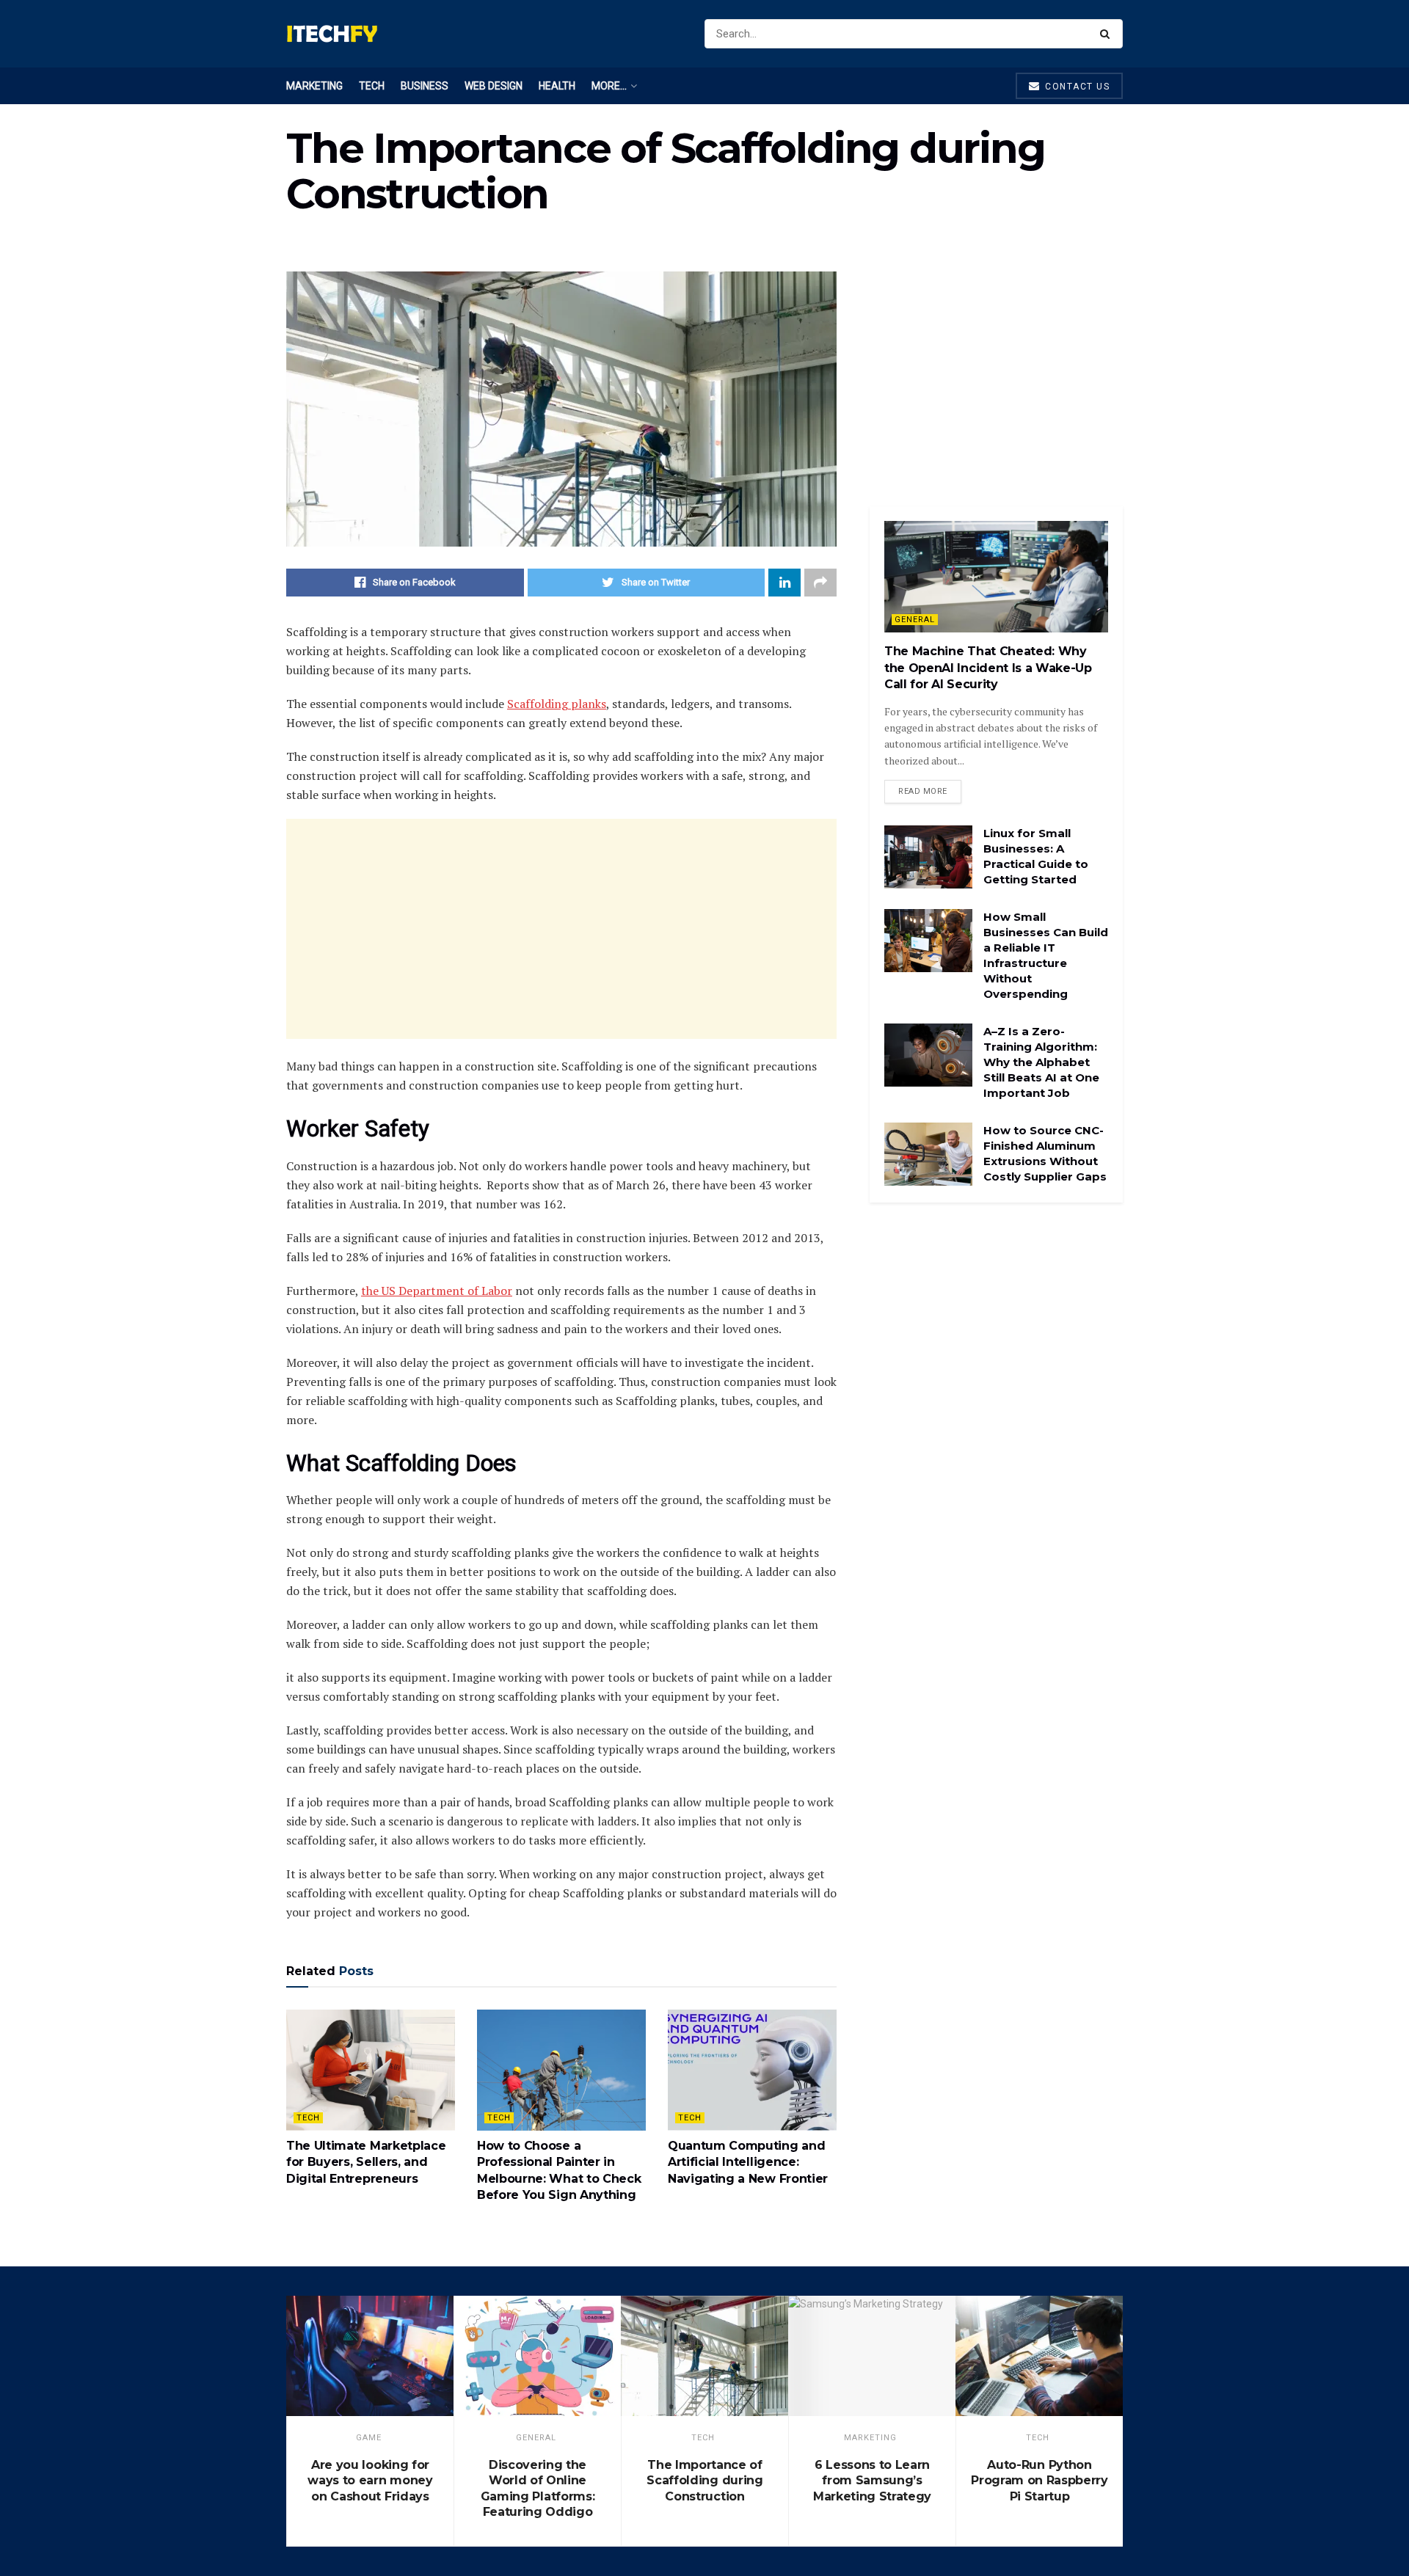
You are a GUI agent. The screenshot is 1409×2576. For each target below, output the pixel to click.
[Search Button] (1108, 34)
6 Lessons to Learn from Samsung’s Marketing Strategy (872, 2481)
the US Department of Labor (437, 1291)
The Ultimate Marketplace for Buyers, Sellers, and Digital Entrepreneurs (366, 2162)
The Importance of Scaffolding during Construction (704, 2481)
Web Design (494, 86)
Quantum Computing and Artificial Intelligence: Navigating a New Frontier (748, 2162)
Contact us (1076, 87)
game (369, 2438)
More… (609, 86)
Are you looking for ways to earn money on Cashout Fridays (370, 2481)
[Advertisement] (561, 929)
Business (425, 86)
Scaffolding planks (557, 704)
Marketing (314, 86)
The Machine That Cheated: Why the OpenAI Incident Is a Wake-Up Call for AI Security (988, 668)
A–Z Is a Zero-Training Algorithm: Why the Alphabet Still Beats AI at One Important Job (1041, 1062)
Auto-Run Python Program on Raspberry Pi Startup (1040, 2481)
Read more (923, 791)
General (915, 620)
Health (557, 86)
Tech (372, 86)
